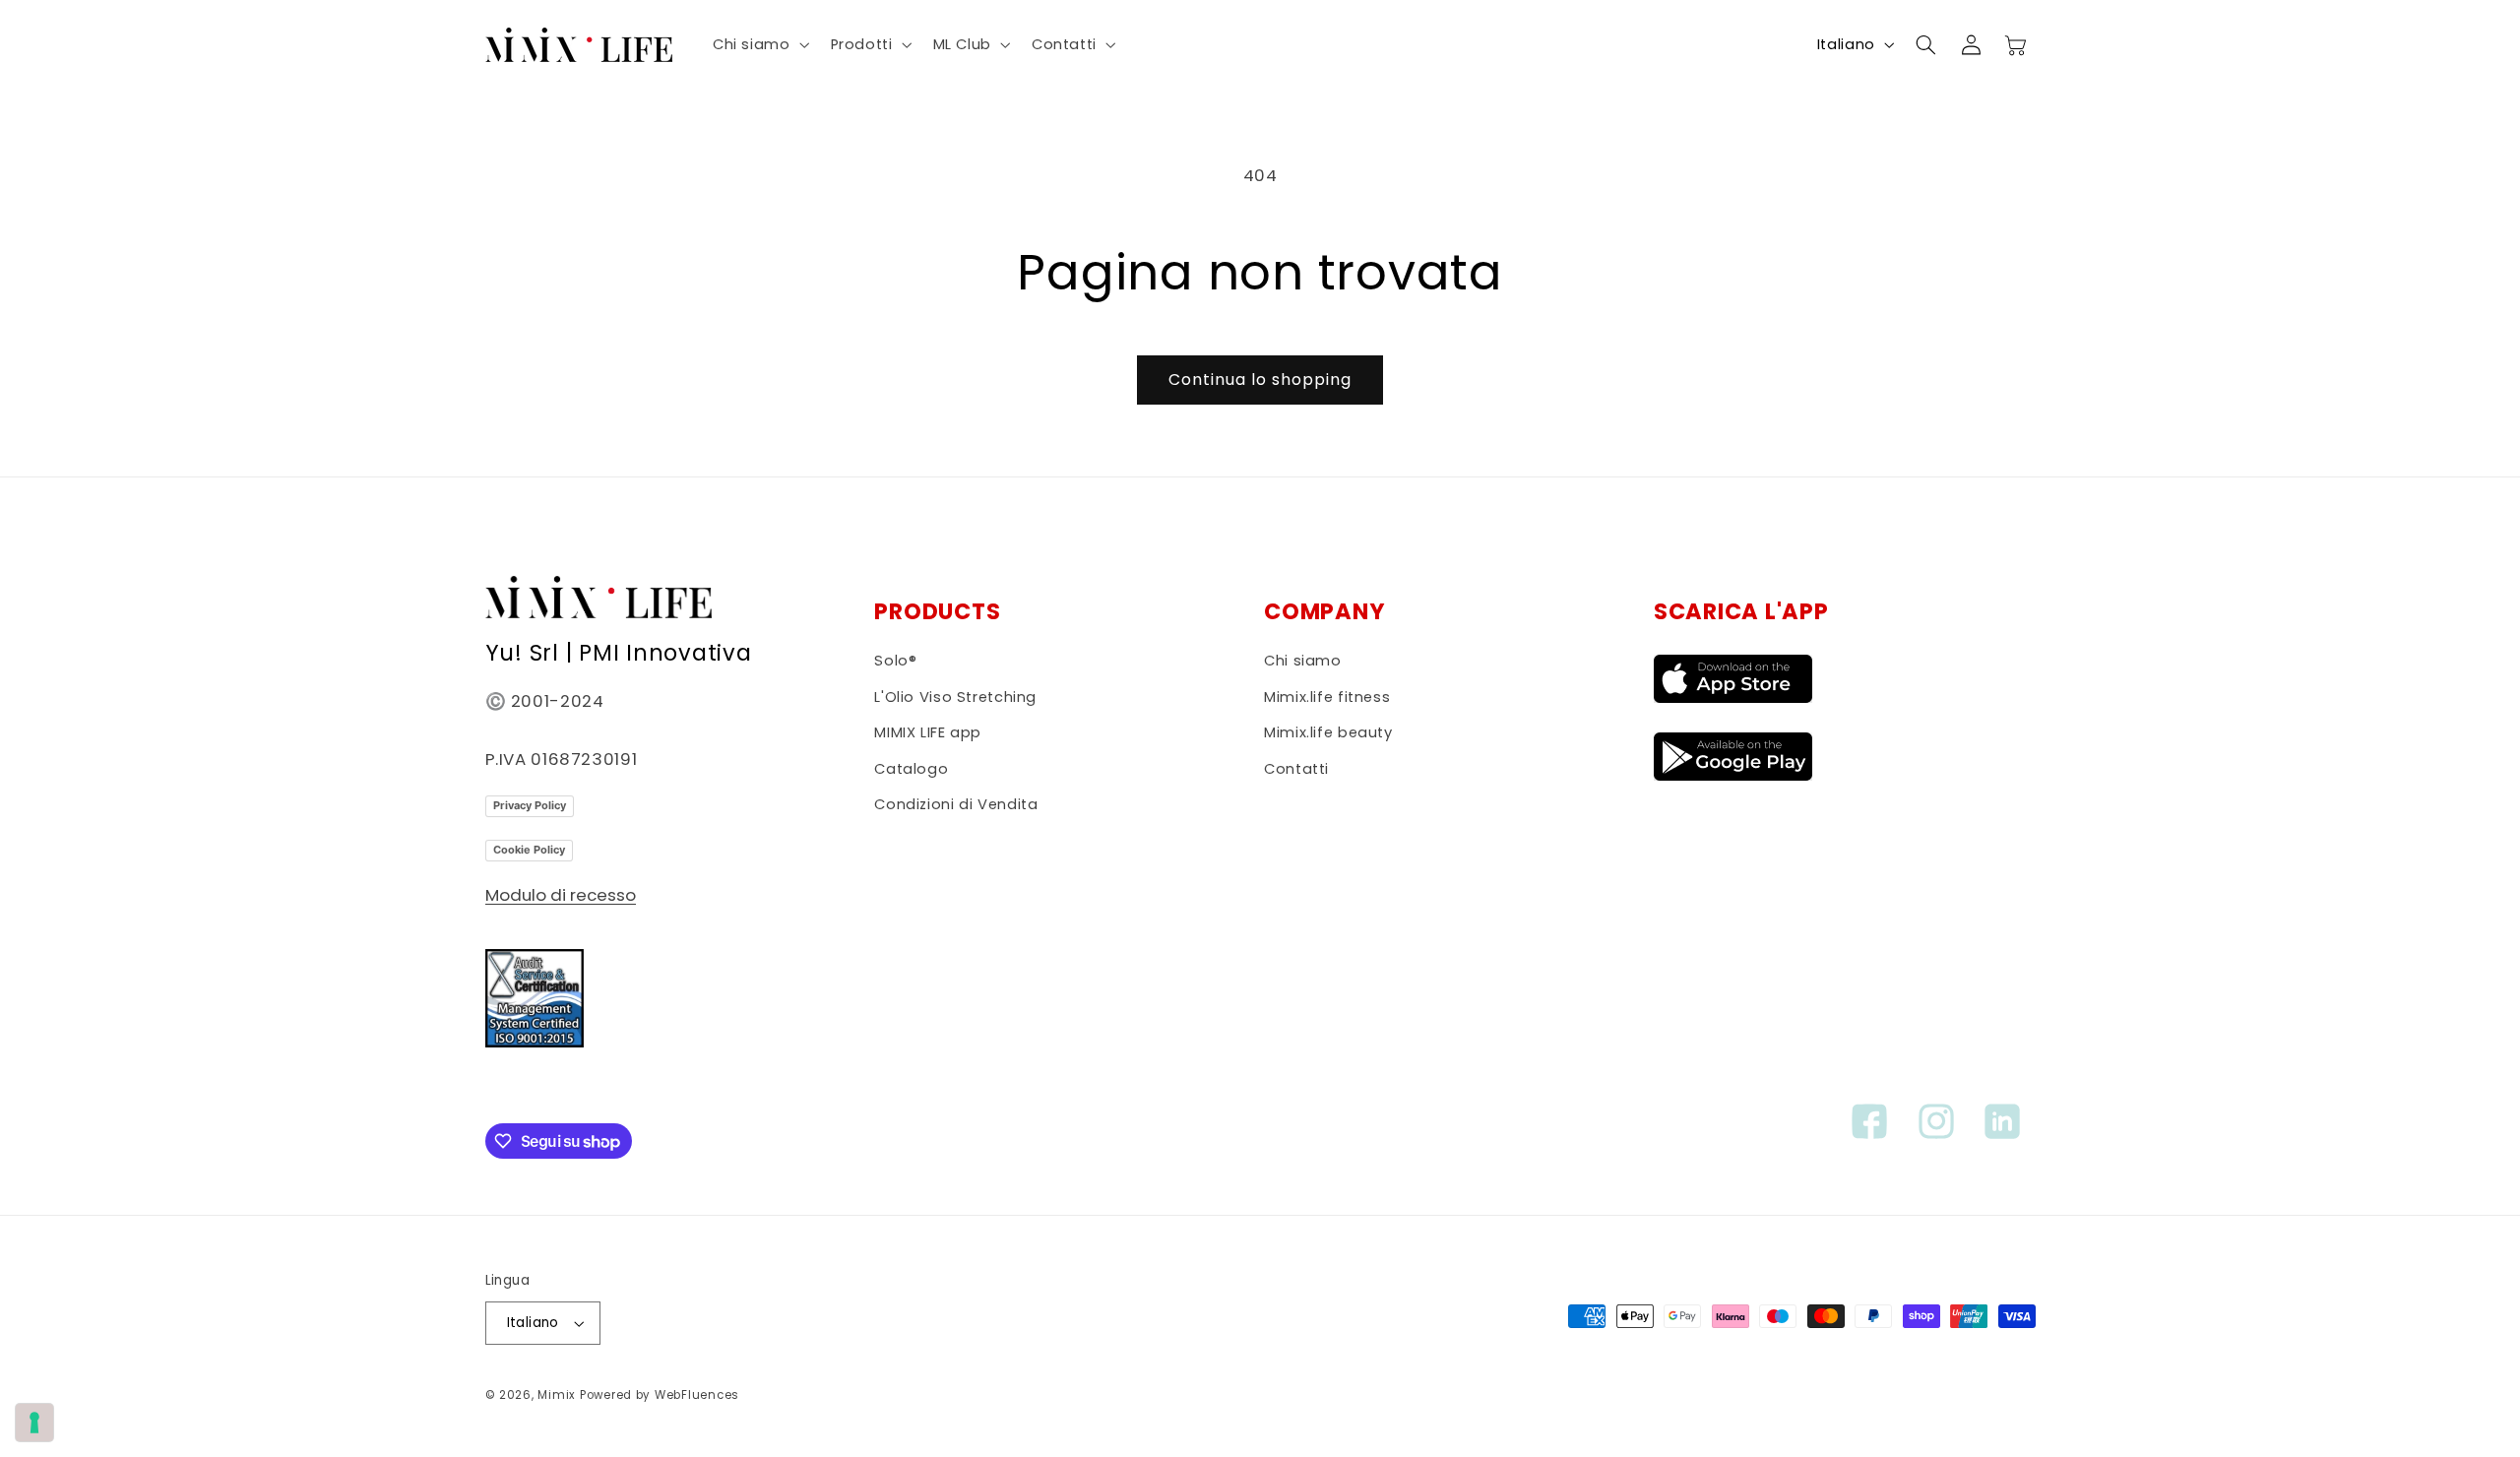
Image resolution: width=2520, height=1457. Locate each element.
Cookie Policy (529, 850)
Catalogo (911, 769)
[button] (759, 44)
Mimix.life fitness (1327, 697)
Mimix (557, 1395)
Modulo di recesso (561, 895)
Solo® (895, 661)
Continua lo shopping (1260, 380)
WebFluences (697, 1395)
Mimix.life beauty (1328, 732)
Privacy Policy (530, 805)
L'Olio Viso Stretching (955, 697)
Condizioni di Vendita (956, 804)
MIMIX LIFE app (928, 732)
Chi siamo (1303, 661)
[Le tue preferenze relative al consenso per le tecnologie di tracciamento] (34, 1423)
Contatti (1296, 769)
